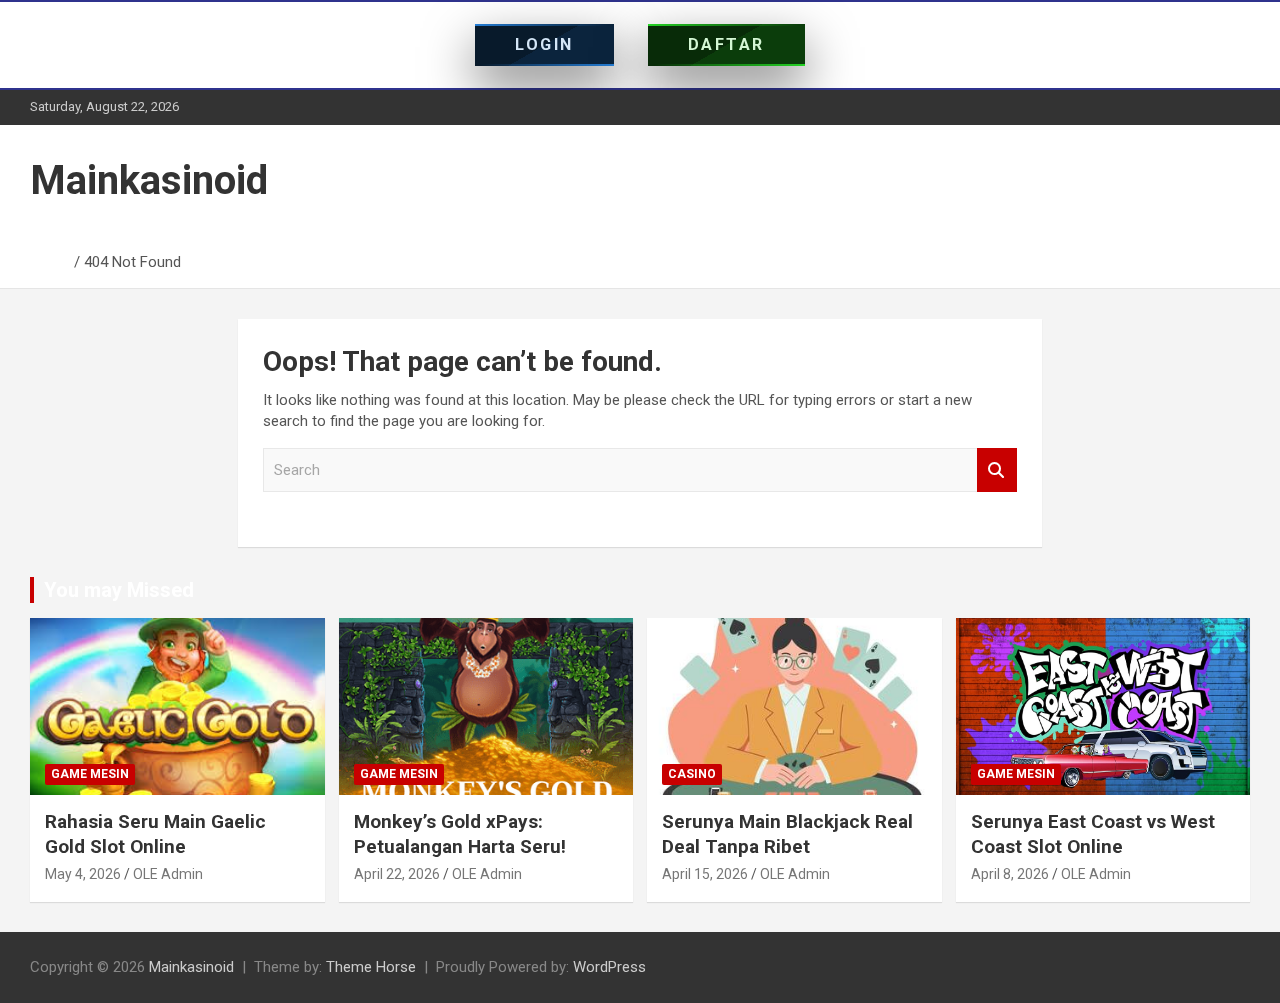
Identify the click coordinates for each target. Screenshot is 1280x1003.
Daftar (726, 44)
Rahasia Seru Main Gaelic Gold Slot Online (155, 834)
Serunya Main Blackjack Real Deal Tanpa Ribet (787, 834)
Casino (692, 774)
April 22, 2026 (397, 874)
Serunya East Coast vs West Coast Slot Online (1093, 834)
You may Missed (119, 590)
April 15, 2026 (705, 874)
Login (544, 44)
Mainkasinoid (149, 180)
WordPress (609, 967)
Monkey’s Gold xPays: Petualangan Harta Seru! (460, 834)
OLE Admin (168, 874)
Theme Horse (371, 967)
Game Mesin (90, 774)
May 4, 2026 (83, 874)
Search (997, 470)
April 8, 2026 (1010, 874)
